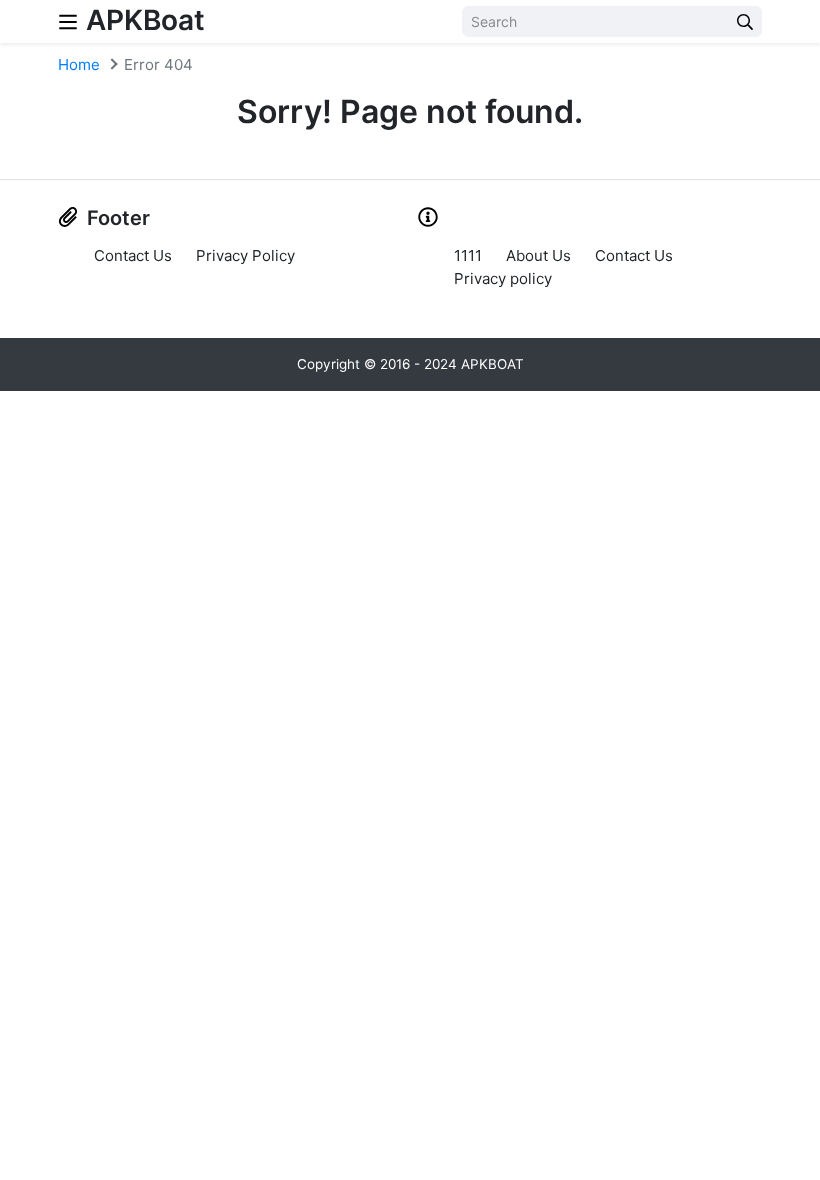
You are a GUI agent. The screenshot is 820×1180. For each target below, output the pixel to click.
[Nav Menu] (68, 21)
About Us (538, 255)
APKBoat (145, 20)
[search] (745, 21)
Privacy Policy (245, 255)
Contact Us (133, 255)
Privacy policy (503, 278)
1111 (468, 255)
